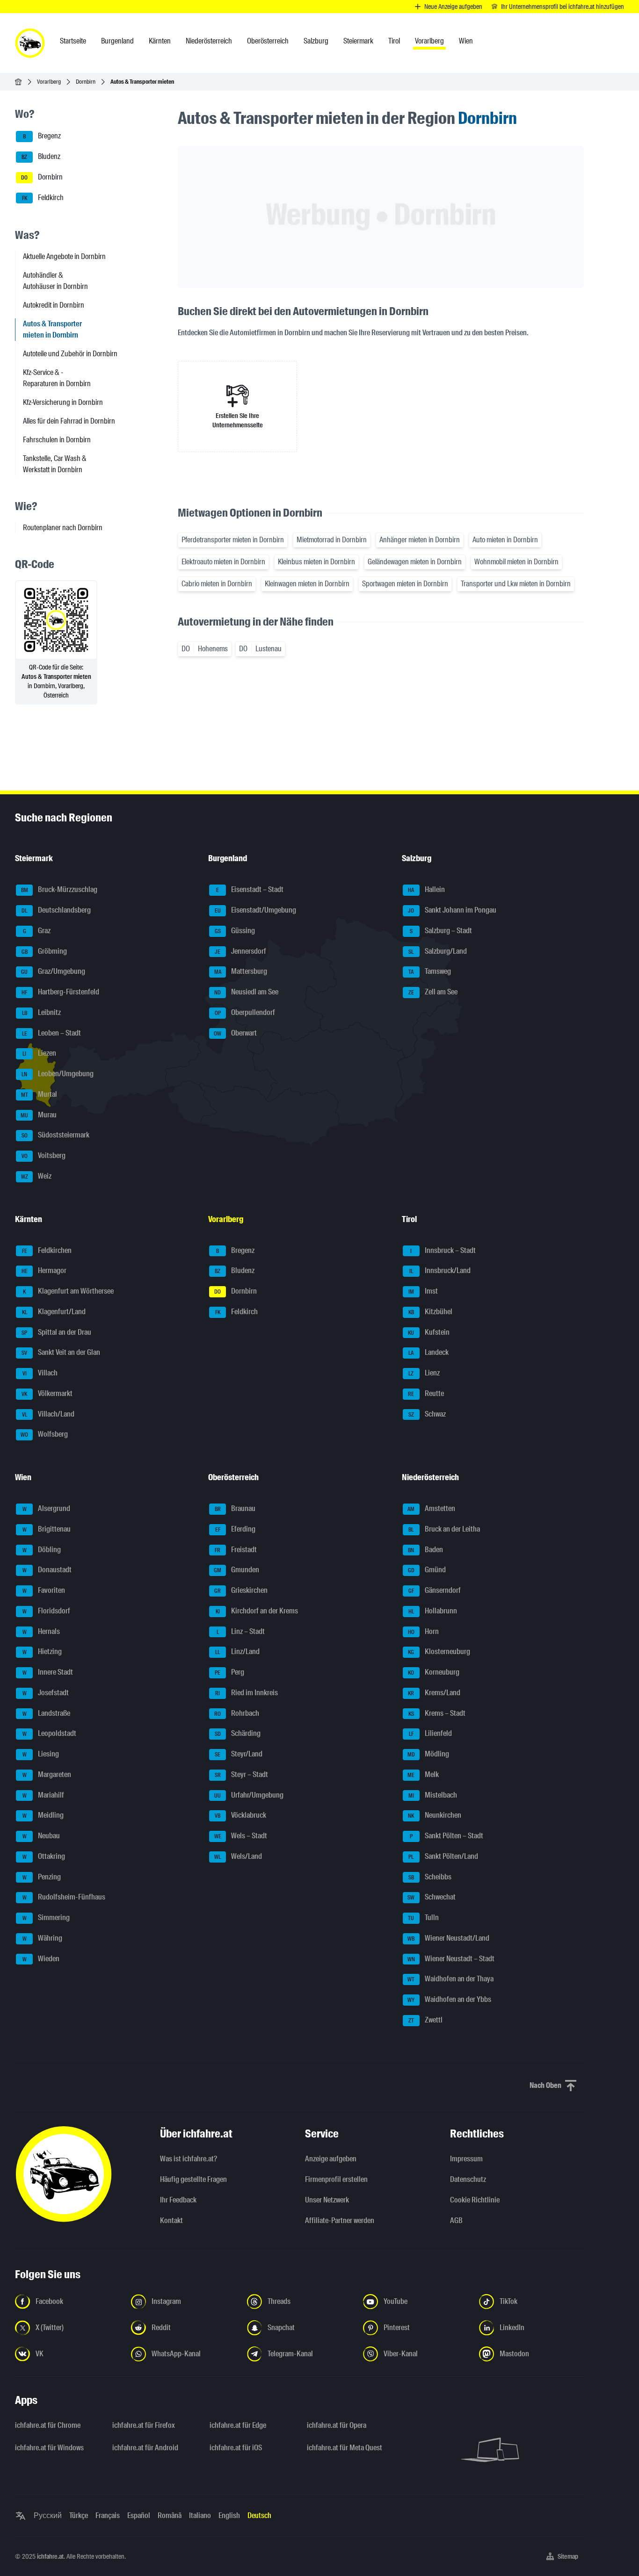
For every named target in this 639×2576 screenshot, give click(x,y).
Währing (43, 1938)
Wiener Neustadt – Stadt (451, 1959)
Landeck (428, 1353)
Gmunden (236, 1570)
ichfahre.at (50, 2556)
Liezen (39, 1054)
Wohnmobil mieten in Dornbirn (516, 562)
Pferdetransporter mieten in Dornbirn (233, 540)
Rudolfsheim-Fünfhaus (64, 1897)
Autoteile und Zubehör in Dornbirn (70, 354)
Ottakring (44, 1856)
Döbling (42, 1550)
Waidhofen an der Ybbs (449, 1999)
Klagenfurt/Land (54, 1312)
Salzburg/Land (438, 951)
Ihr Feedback (178, 2200)
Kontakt (171, 2220)
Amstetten (431, 1508)
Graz (37, 931)
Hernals (41, 1631)
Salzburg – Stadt (441, 931)
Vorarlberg (49, 82)
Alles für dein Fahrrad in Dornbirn (69, 421)
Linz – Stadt (241, 1631)
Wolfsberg (44, 1435)
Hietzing (42, 1652)
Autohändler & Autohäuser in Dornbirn (55, 281)
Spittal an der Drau (56, 1332)
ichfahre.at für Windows (49, 2448)
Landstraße (47, 1713)
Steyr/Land (239, 1754)
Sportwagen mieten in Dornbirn (405, 584)
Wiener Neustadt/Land (448, 1938)
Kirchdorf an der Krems (257, 1611)
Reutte (426, 1393)
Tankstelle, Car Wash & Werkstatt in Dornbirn (55, 464)
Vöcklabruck (240, 1816)
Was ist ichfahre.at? (189, 2159)
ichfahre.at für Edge (238, 2425)
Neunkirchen (435, 1816)
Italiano (200, 2515)
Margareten (47, 1774)
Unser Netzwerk (327, 2200)
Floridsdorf (47, 1611)
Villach (40, 1373)
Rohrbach (237, 1713)
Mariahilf (44, 1795)
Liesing (41, 1754)
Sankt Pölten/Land (443, 1856)
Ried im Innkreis (247, 1693)
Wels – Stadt (241, 1836)
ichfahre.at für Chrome (48, 2425)
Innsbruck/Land (440, 1271)
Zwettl (425, 2020)
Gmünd (427, 1570)
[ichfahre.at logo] (30, 43)
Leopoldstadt (50, 1734)
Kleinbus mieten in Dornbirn (316, 562)
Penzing (42, 1877)
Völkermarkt (47, 1393)
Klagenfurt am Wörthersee (68, 1291)
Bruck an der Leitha (444, 1529)
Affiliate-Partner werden (340, 2220)
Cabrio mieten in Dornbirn (217, 584)
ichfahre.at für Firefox (144, 2425)
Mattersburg (241, 972)
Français (108, 2515)
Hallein (426, 890)
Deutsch (259, 2515)
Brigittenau (47, 1529)
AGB (456, 2220)
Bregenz (42, 136)
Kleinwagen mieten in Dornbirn (307, 584)
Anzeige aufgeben (331, 2159)
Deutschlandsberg (56, 910)
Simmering (46, 1918)
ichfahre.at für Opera (337, 2425)
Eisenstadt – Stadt (250, 890)
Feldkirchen (47, 1250)
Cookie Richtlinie (475, 2200)
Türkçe (79, 2515)
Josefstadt (46, 1693)
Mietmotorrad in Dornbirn (332, 540)
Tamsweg (430, 972)
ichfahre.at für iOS (236, 2448)
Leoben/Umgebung (58, 1074)
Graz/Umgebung (53, 972)
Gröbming (44, 951)
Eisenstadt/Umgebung (256, 910)
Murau (39, 1115)
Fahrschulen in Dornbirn (57, 440)
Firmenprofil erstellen (336, 2179)
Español (139, 2515)
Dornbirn (86, 82)
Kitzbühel (430, 1312)
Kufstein (429, 1332)
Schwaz (427, 1414)
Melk (423, 1774)
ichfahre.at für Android (145, 2448)
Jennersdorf (240, 951)
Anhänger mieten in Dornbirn (420, 540)
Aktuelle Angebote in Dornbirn (64, 256)
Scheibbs (430, 1877)
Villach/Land (48, 1414)
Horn (423, 1631)
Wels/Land (238, 1856)
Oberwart (235, 1033)
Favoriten (44, 1590)
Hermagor (44, 1271)
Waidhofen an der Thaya (450, 1979)
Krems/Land (434, 1693)
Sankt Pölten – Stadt (447, 1836)
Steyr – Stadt (242, 1774)
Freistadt (236, 1550)
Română (170, 2515)
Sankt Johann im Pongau (452, 910)
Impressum (466, 2159)
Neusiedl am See (246, 992)
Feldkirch (43, 198)
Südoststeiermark (56, 1135)
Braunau (235, 1508)
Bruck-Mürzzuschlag (59, 890)
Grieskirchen (241, 1590)
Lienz (424, 1373)
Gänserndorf (435, 1590)
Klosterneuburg (439, 1652)
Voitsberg (44, 1155)
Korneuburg (434, 1672)
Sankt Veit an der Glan (61, 1353)
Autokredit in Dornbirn (54, 305)
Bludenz (41, 156)
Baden (425, 1550)
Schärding (238, 1734)
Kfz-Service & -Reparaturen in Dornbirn (57, 378)
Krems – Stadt (437, 1713)
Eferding (236, 1529)
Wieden (41, 1959)
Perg (229, 1672)
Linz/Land (237, 1652)
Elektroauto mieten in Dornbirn (223, 562)
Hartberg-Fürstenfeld (60, 992)
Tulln (423, 1918)
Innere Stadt (48, 1672)
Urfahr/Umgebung (249, 1795)
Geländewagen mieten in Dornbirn (415, 562)
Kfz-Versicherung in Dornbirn (63, 402)
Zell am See (433, 992)
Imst (423, 1291)
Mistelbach (433, 1795)
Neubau (41, 1836)
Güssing (235, 931)
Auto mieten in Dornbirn (505, 540)
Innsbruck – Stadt (443, 1250)
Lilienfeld (430, 1734)
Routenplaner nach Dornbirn (63, 528)
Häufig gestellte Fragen (193, 2179)
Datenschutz (468, 2179)
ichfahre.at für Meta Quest (345, 2448)
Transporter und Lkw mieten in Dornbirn (516, 584)
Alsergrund (47, 1508)
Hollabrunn (433, 1611)
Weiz (36, 1176)
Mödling (428, 1754)
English (229, 2515)
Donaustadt (47, 1570)
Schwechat (432, 1897)
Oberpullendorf (245, 1012)
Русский (48, 2515)
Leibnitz (42, 1012)
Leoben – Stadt (52, 1033)
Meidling (43, 1816)
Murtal (39, 1094)
